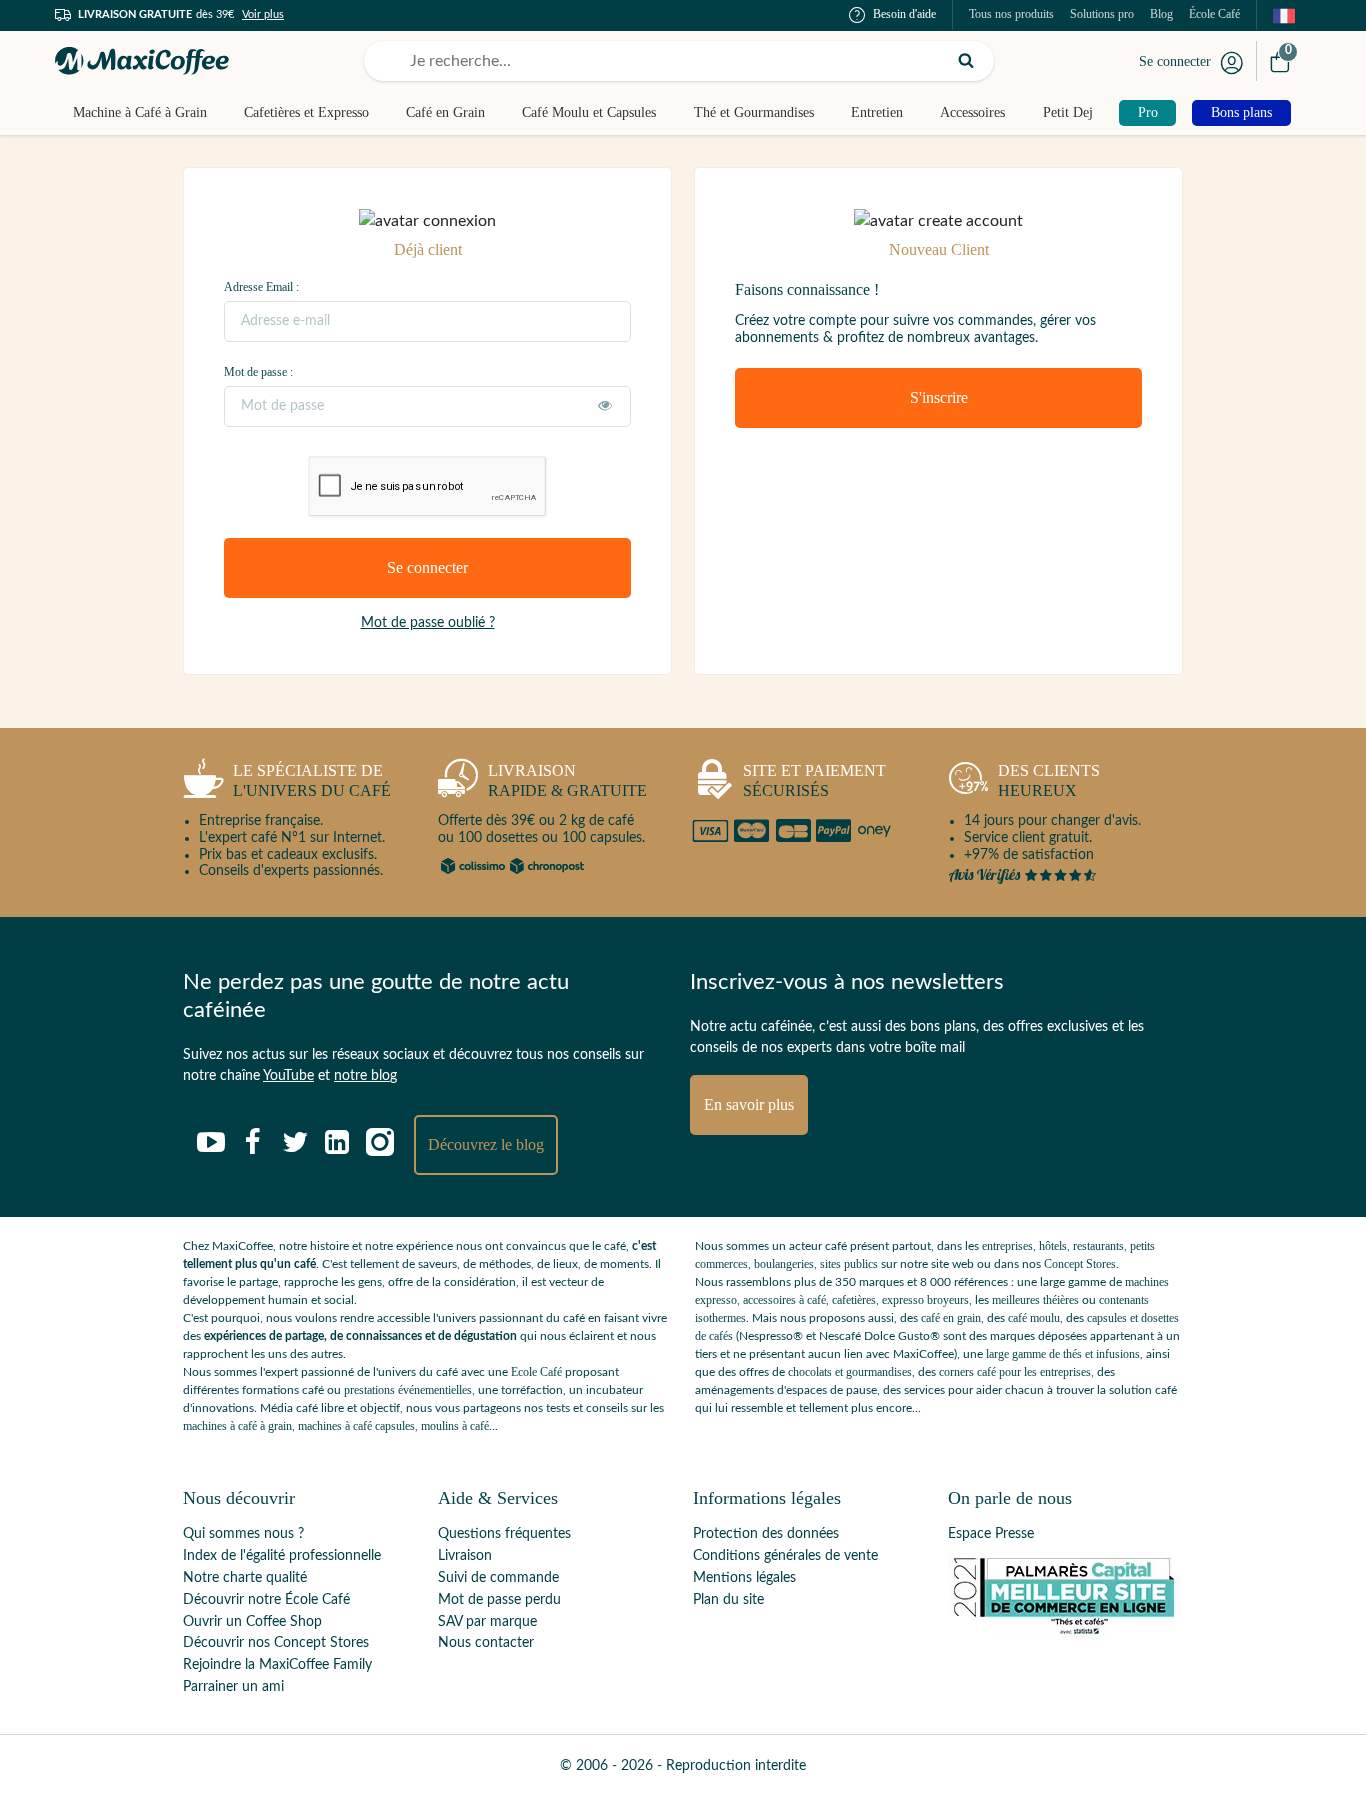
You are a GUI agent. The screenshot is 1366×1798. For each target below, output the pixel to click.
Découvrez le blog (486, 1144)
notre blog (365, 1076)
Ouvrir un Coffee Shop (252, 1622)
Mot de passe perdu (499, 1600)
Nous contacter (486, 1643)
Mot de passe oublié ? (428, 623)
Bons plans (1241, 112)
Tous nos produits (1011, 14)
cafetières (854, 1300)
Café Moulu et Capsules (589, 112)
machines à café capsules (356, 1426)
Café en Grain (445, 112)
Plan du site (728, 1600)
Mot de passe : (258, 372)
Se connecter (1175, 61)
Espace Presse (991, 1534)
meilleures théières (1035, 1300)
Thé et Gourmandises (754, 112)
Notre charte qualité (245, 1578)
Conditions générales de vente (785, 1556)
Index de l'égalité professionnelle (282, 1556)
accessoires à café (784, 1300)
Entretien (877, 112)
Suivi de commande (498, 1578)
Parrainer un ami (233, 1687)
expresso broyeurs (925, 1300)
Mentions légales (744, 1578)
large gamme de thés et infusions (1063, 1354)
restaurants (1098, 1246)
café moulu (1034, 1318)
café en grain (951, 1318)
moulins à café (455, 1426)
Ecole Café (536, 1372)
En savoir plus (749, 1104)
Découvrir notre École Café (266, 1600)
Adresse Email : (261, 287)
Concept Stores (1080, 1264)
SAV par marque (487, 1622)
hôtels (1053, 1246)
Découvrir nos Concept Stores (276, 1643)
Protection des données (766, 1534)
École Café (1214, 14)
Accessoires (972, 112)
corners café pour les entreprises (1015, 1372)
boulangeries (784, 1264)
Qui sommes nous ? (243, 1534)
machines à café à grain (237, 1426)
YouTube (288, 1076)
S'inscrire (939, 397)
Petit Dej (1068, 112)
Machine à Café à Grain (140, 112)
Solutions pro (1102, 14)
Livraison (465, 1556)
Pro (1148, 112)
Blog (1161, 14)
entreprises (1007, 1246)
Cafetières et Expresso (306, 112)
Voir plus (263, 14)
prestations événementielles (408, 1390)
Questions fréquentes (504, 1534)
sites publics (849, 1264)
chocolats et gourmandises (850, 1372)
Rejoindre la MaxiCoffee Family (277, 1665)
